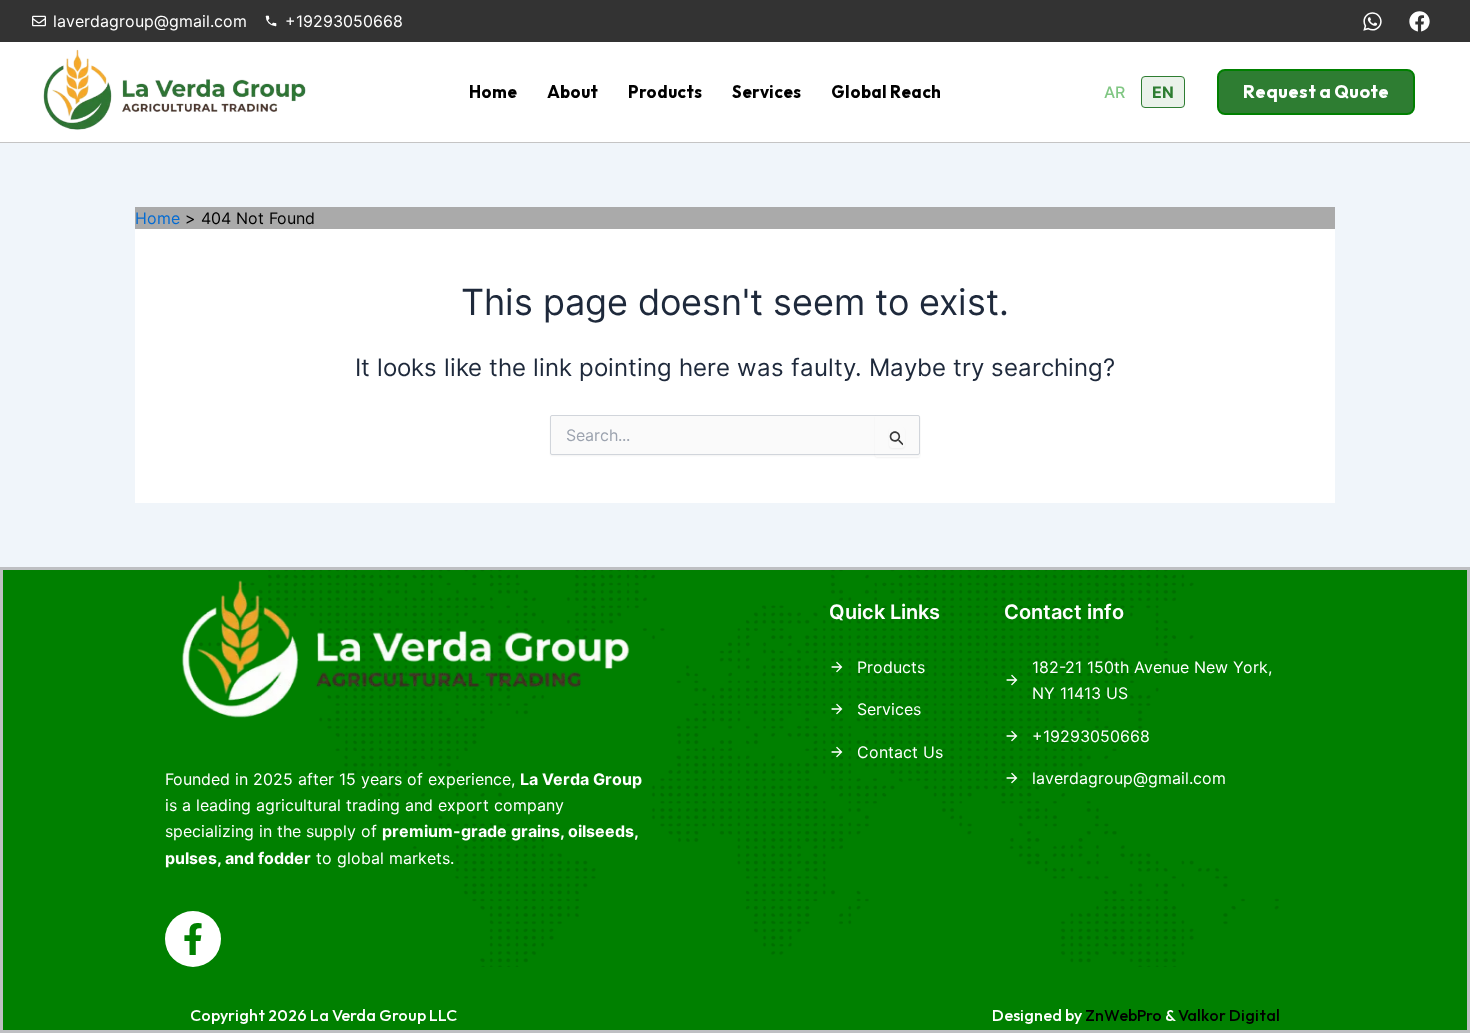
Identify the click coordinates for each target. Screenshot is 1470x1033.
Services (766, 91)
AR (1114, 92)
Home (493, 91)
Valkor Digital (1229, 1015)
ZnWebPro (1123, 1015)
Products (665, 91)
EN (1163, 92)
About (572, 91)
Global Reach (886, 91)
